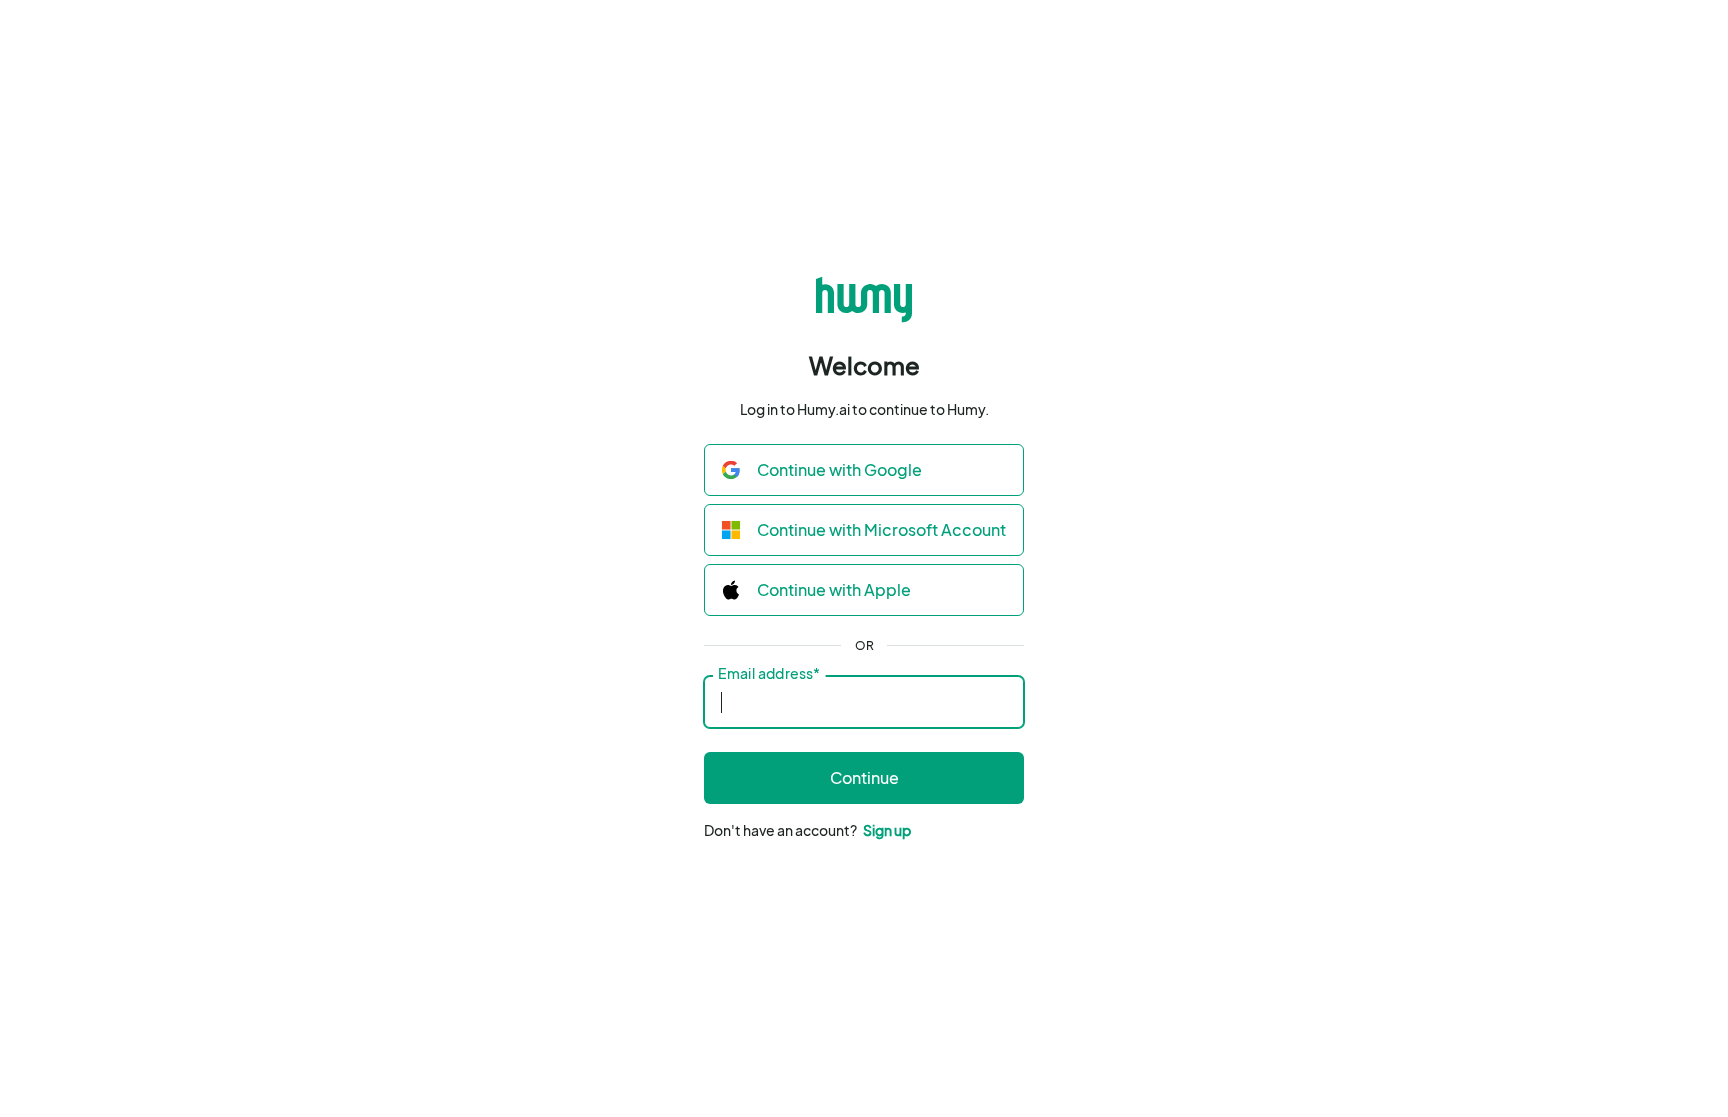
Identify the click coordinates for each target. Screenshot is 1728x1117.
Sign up (887, 830)
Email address (769, 674)
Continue (864, 777)
